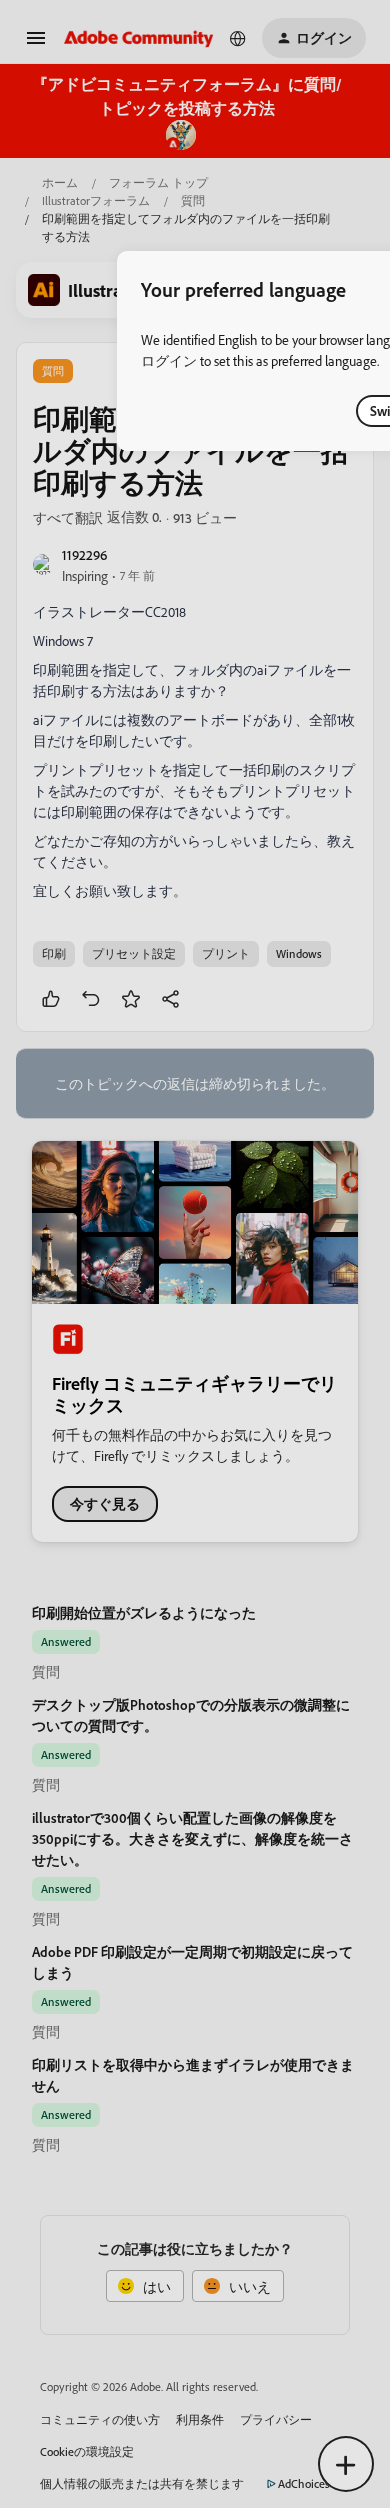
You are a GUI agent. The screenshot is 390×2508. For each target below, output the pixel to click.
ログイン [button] (169, 360)
